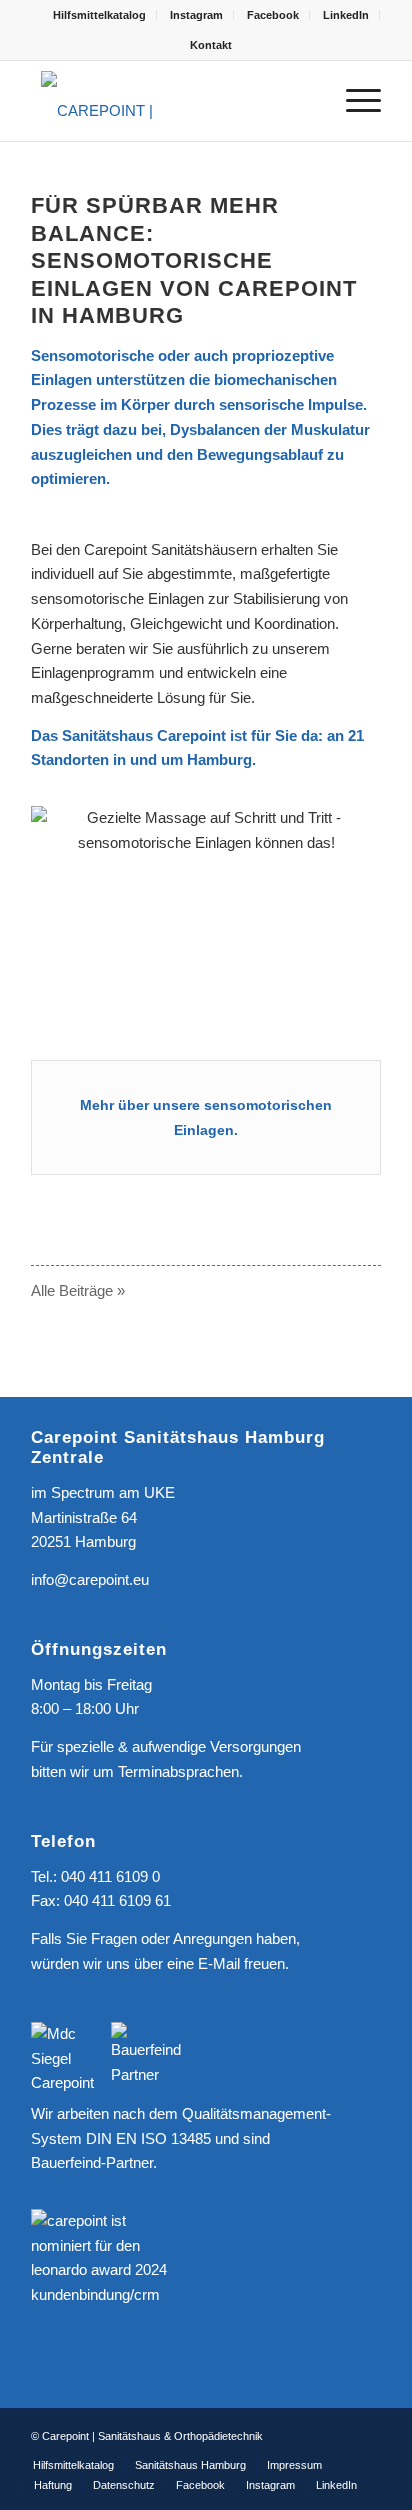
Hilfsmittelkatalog (99, 15)
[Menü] (353, 101)
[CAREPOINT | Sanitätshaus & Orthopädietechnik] (171, 101)
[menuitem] (100, 15)
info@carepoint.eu (90, 1579)
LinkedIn (346, 15)
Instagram (196, 15)
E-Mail (219, 1963)
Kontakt (211, 45)
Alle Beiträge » (78, 1290)
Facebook (273, 15)
